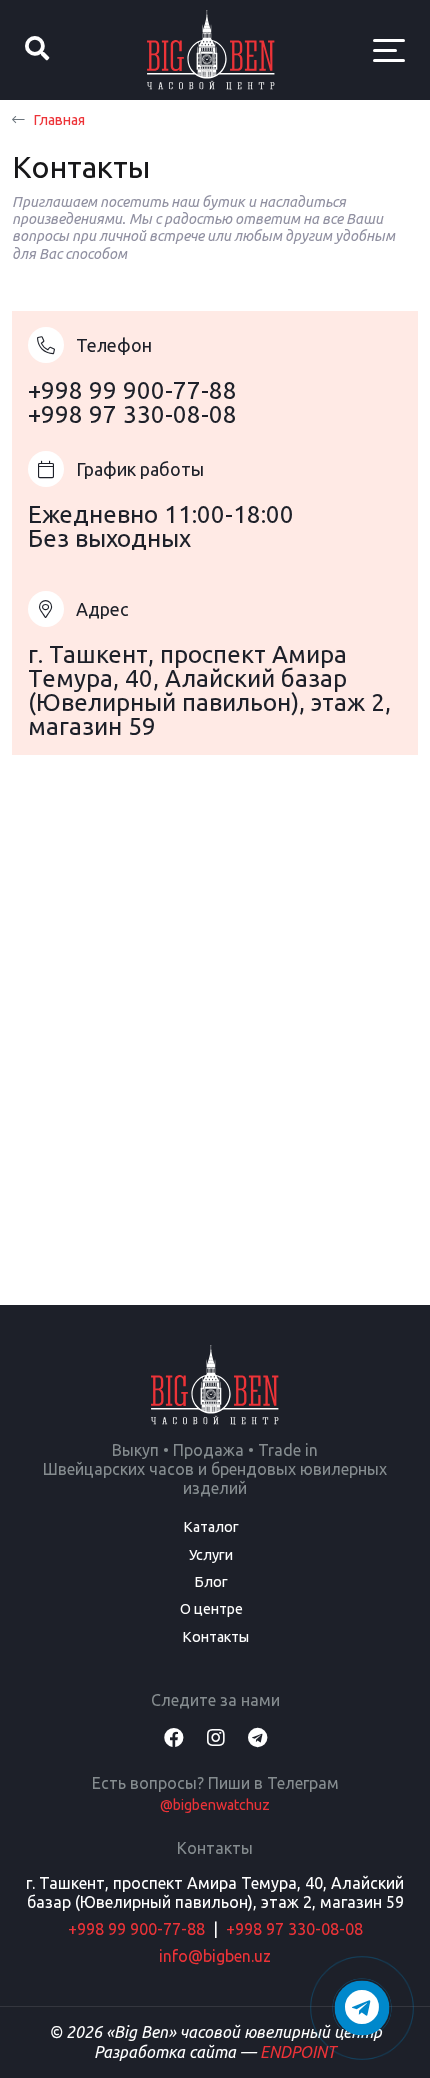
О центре (211, 1609)
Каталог (211, 1527)
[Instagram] (216, 1737)
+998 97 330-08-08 (132, 414)
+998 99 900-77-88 (132, 390)
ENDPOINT (298, 2052)
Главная (59, 120)
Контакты (215, 1637)
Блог (211, 1582)
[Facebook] (174, 1737)
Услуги (211, 1555)
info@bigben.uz (215, 1956)
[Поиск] (37, 50)
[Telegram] (257, 1737)
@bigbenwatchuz (215, 1805)
